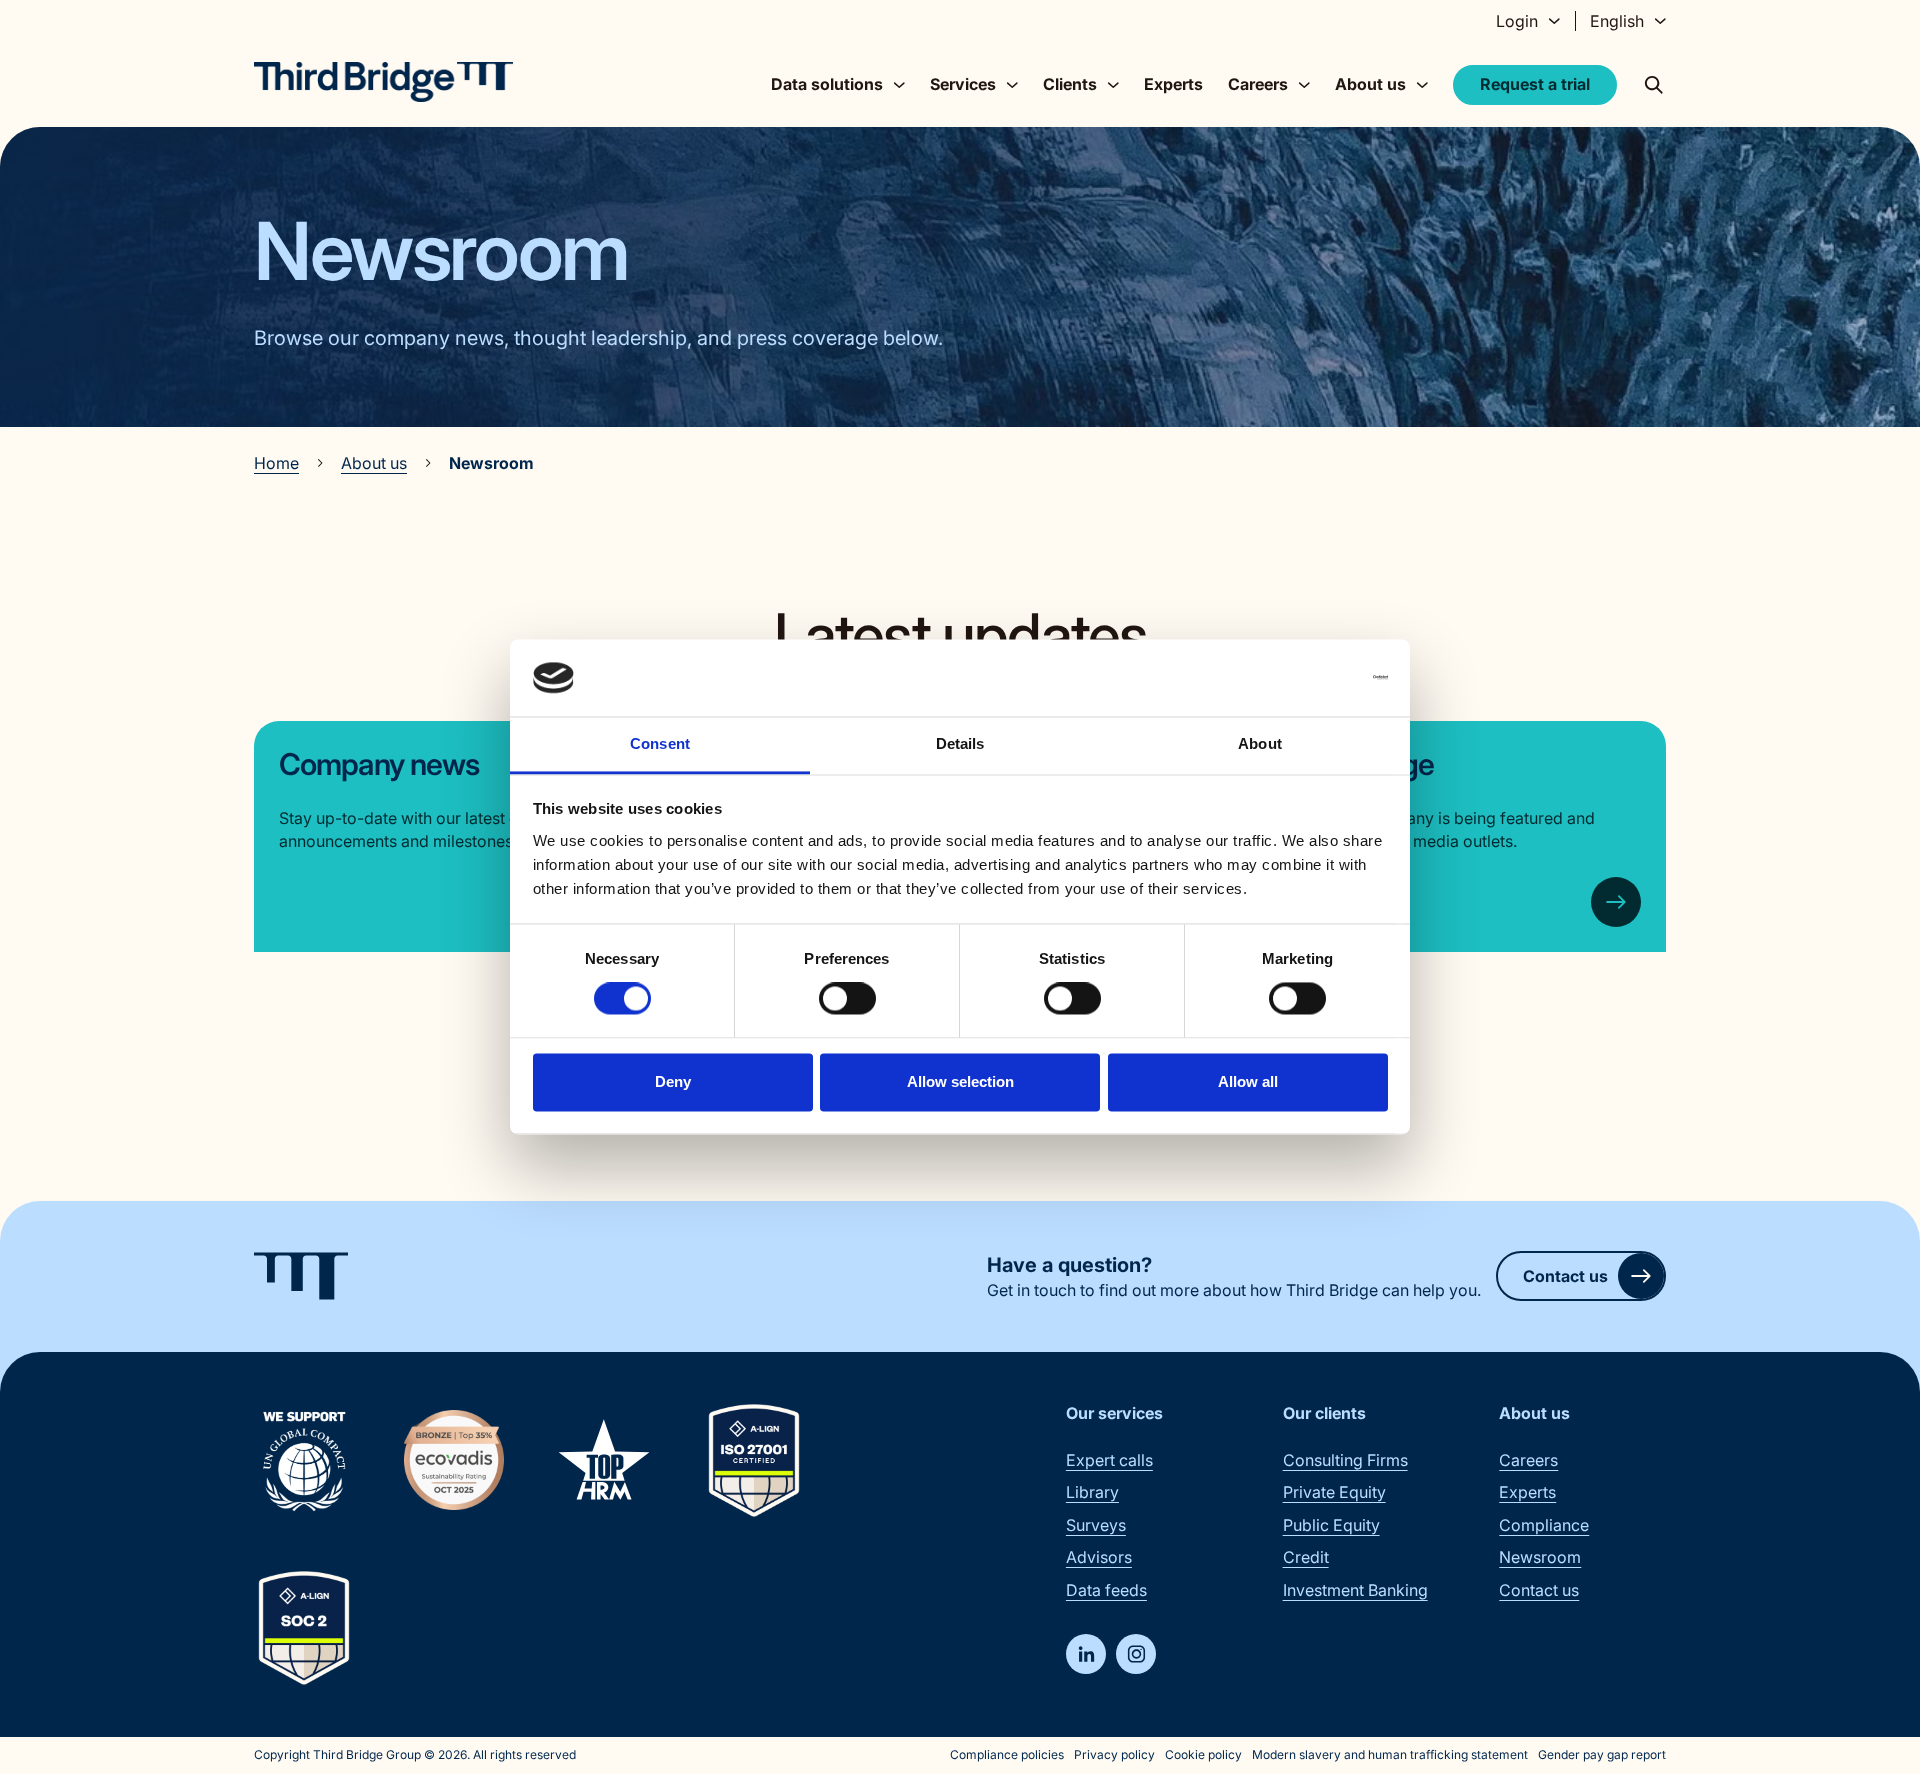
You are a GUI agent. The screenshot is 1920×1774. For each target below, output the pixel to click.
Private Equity (1334, 1492)
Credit (1306, 1557)
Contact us (1565, 1276)
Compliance (1544, 1525)
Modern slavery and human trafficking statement (1390, 1754)
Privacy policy (1114, 1754)
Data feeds (1106, 1590)
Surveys (1096, 1525)
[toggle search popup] (1654, 85)
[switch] (847, 999)
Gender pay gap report (1602, 1754)
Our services (1114, 1413)
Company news (379, 764)
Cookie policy (1203, 1754)
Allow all (1248, 1081)
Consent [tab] (660, 743)
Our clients (1324, 1413)
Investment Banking (1355, 1590)
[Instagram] (1136, 1654)
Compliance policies (1007, 1754)
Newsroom (1540, 1557)
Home (276, 463)
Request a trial (1535, 84)
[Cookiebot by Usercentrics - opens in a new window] (1300, 678)
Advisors (1099, 1557)
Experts (1173, 84)
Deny (673, 1081)
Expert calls (1109, 1460)
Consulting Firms (1345, 1460)
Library (1092, 1492)
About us (374, 463)
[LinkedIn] (1086, 1654)
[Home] (383, 82)
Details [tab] (960, 743)
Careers (1528, 1460)
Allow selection (960, 1081)
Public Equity (1331, 1525)
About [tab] (1260, 743)
